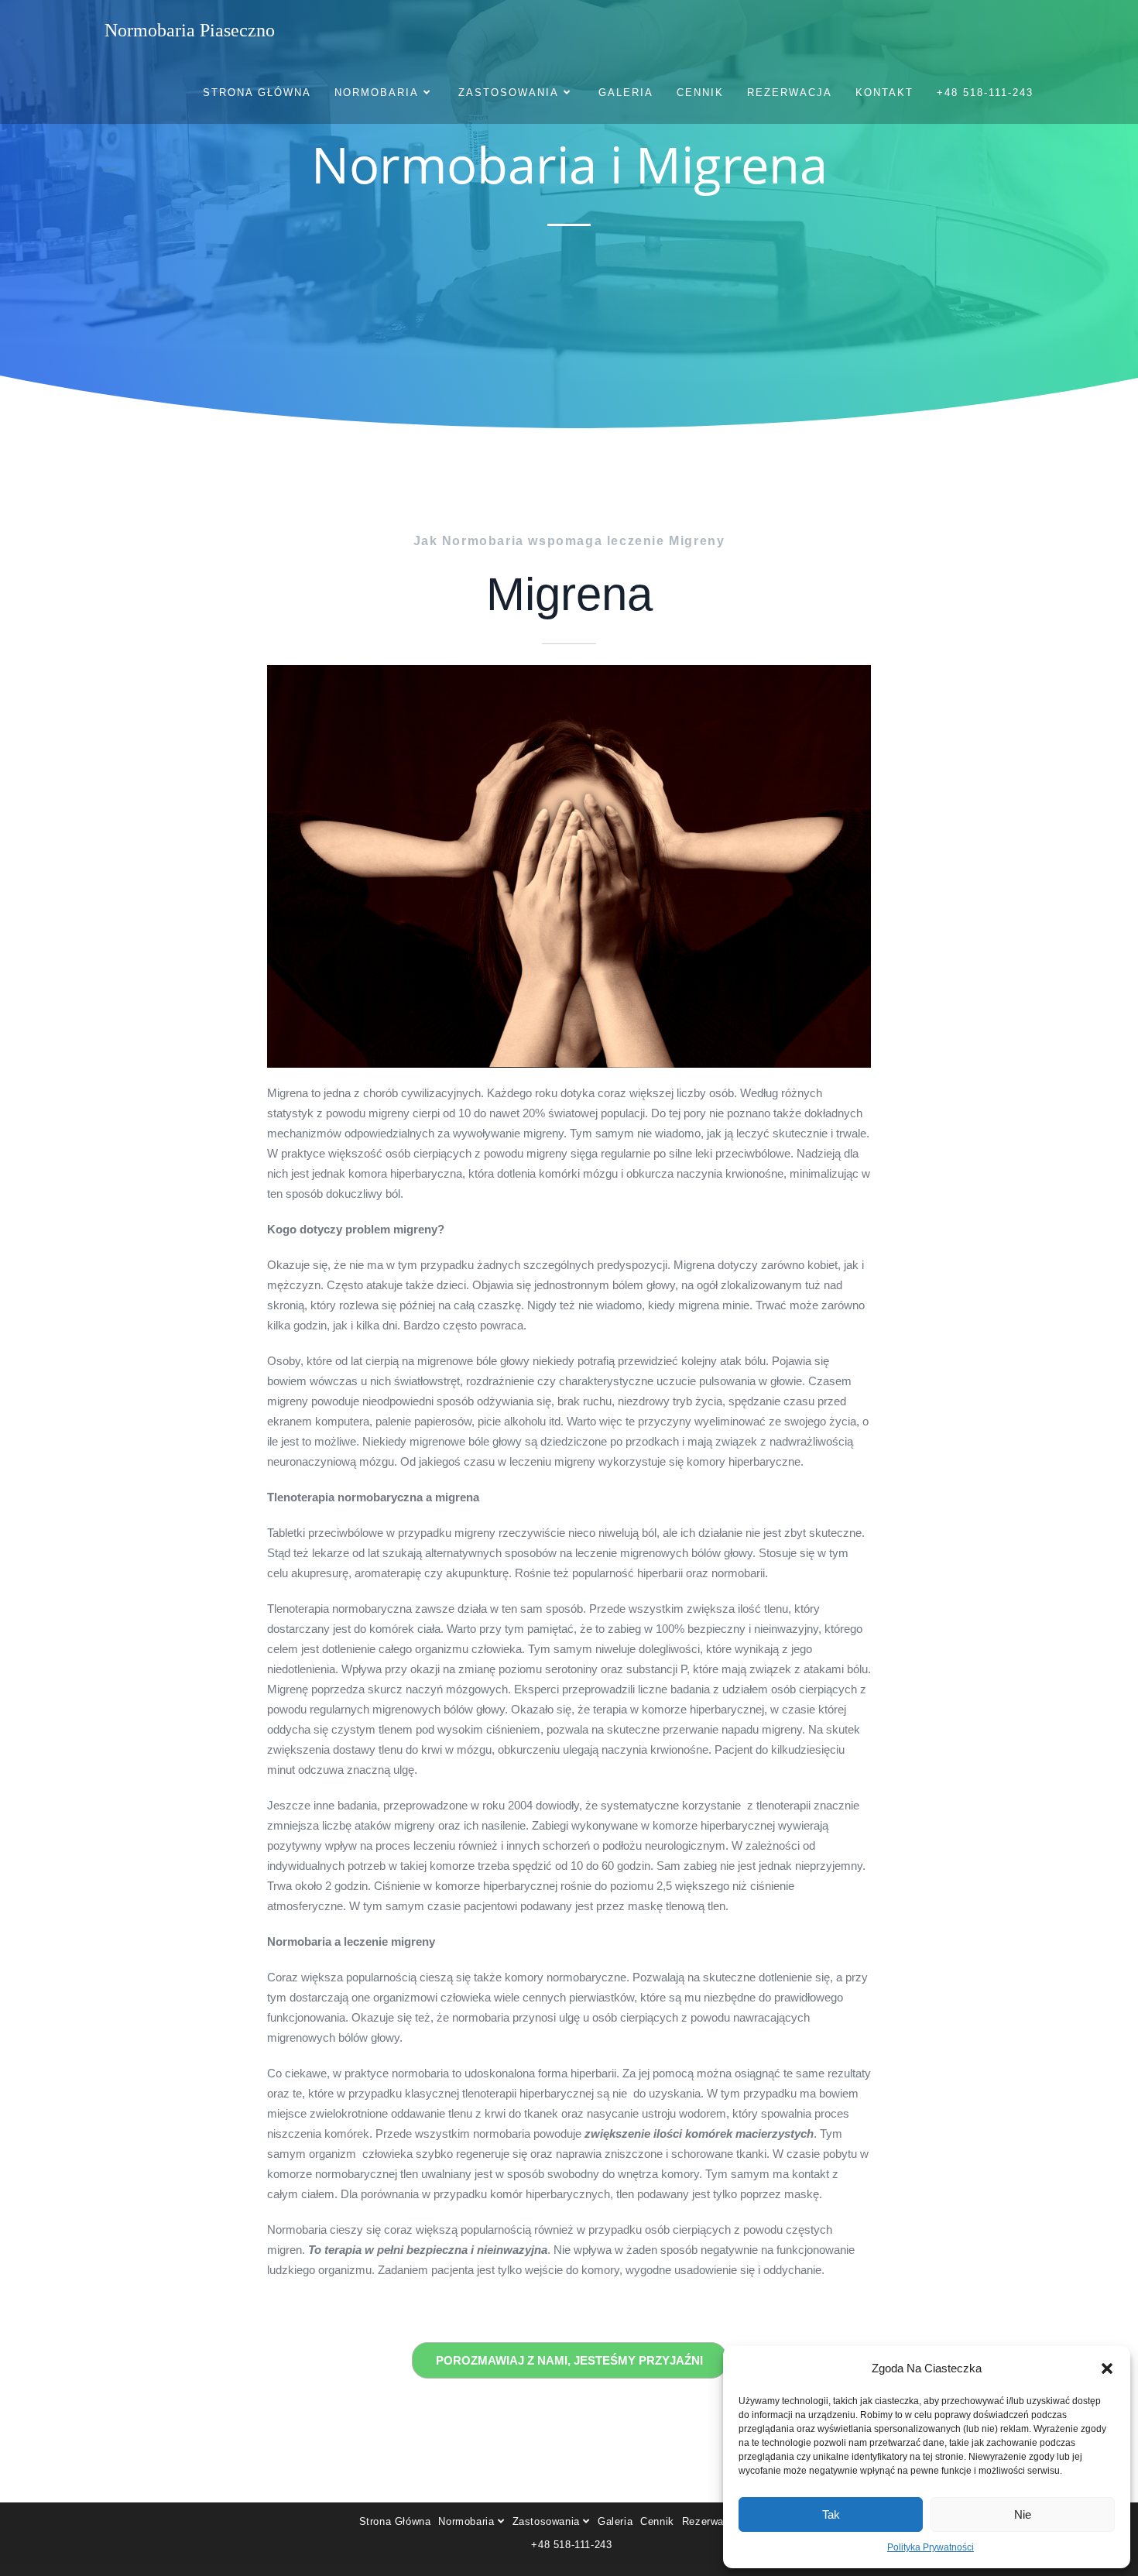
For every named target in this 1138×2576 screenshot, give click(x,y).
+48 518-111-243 (571, 2545)
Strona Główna (395, 2521)
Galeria (615, 2521)
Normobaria (468, 2521)
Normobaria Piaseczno (190, 30)
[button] (1107, 2368)
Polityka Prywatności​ (931, 2547)
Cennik (657, 2521)
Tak (831, 2514)
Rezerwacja (710, 2521)
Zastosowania (548, 2521)
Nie (1023, 2514)
